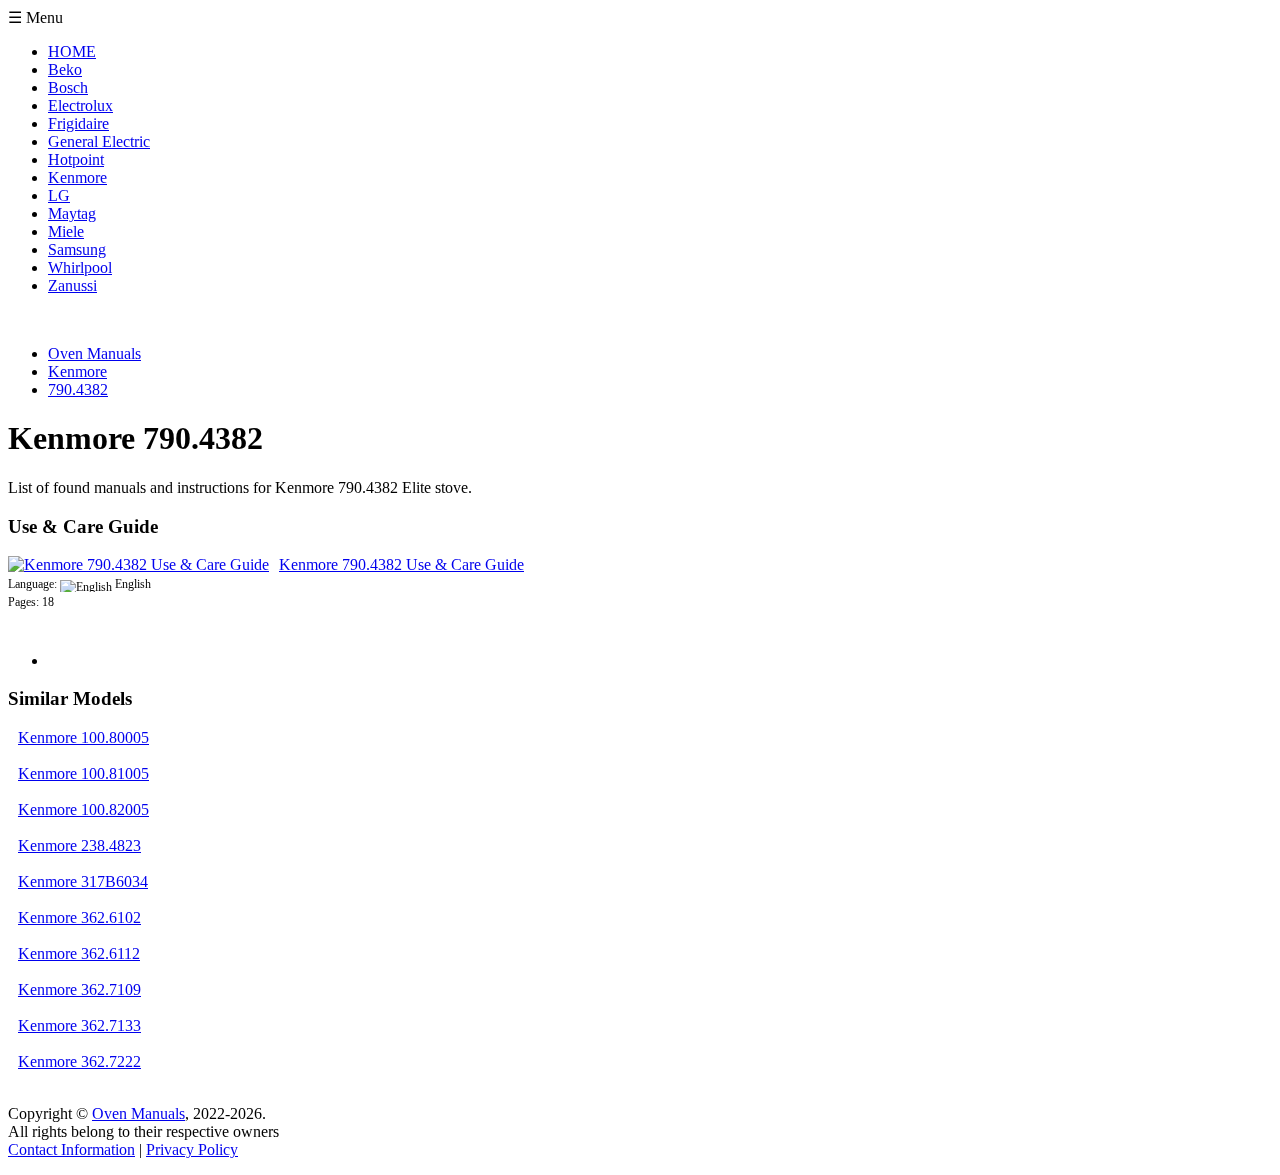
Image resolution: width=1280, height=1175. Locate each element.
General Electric (99, 141)
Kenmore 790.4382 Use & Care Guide (401, 564)
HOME (72, 51)
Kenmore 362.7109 (79, 989)
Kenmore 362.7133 (79, 1025)
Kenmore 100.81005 (83, 773)
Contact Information (71, 1149)
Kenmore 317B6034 (83, 881)
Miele (66, 231)
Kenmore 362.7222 (79, 1061)
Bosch (68, 87)
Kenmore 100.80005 (83, 737)
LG (59, 195)
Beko (65, 69)
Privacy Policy (192, 1149)
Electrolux (80, 105)
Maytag (72, 213)
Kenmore (77, 177)
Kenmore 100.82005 (83, 809)
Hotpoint (76, 159)
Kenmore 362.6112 (79, 953)
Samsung (77, 249)
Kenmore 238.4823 (79, 845)
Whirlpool (80, 267)
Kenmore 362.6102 (79, 917)
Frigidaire (78, 123)
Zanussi (72, 285)
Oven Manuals (138, 1113)
